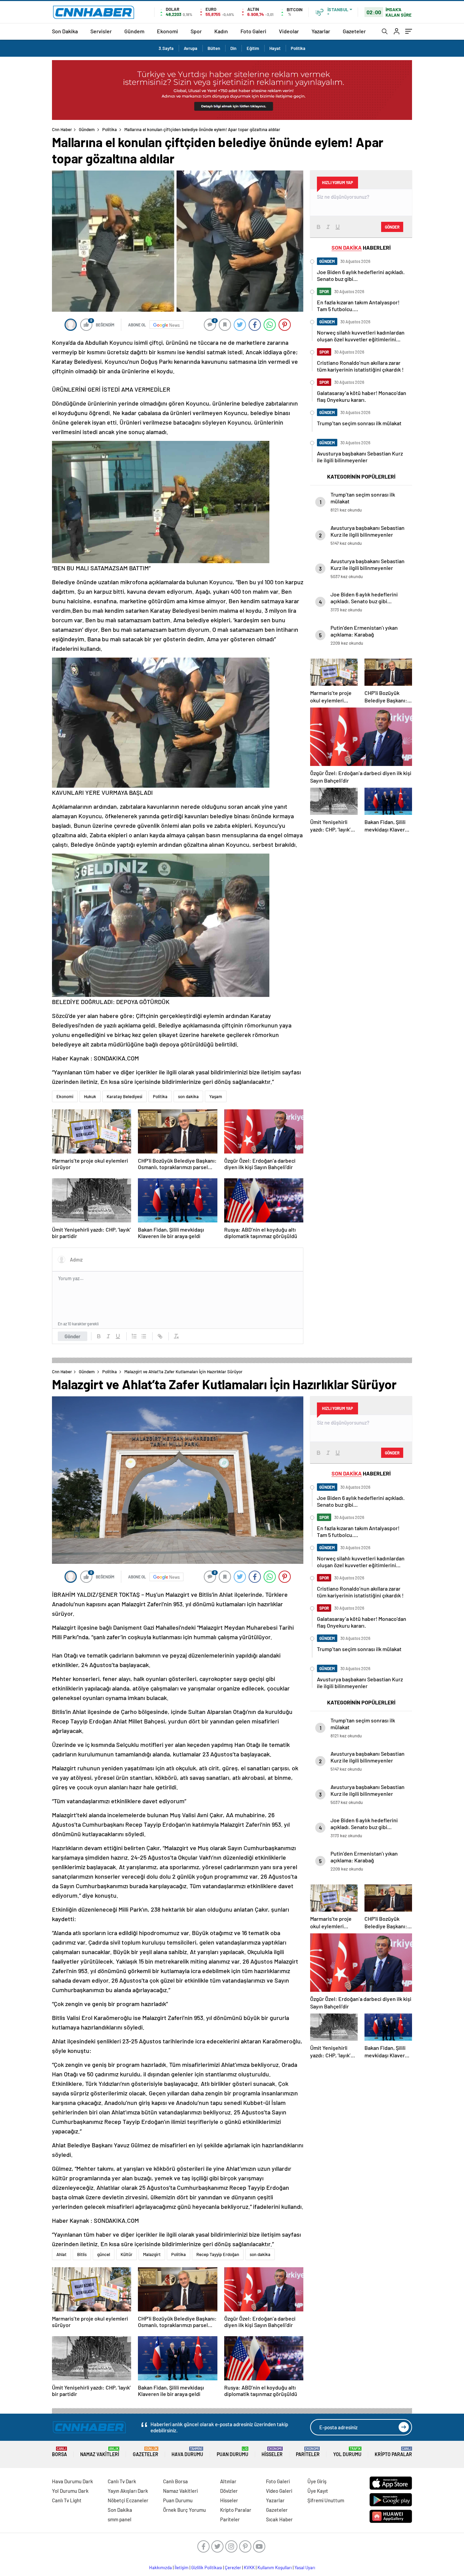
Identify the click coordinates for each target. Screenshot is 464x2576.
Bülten (214, 48)
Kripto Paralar (393, 2452)
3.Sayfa (166, 48)
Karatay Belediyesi (124, 1096)
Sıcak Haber (279, 2519)
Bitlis (82, 2254)
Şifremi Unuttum (326, 2500)
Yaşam (216, 1096)
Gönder (73, 1336)
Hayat (275, 48)
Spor (196, 31)
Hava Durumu (187, 2452)
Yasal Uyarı (305, 2568)
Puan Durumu (233, 2452)
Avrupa (191, 48)
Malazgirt (152, 2254)
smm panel (120, 2519)
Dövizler (229, 2491)
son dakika (188, 1096)
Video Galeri (279, 2491)
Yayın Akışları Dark (128, 2491)
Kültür (127, 2254)
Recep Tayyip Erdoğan (218, 2254)
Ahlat (61, 2254)
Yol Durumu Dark (70, 2491)
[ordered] (134, 1336)
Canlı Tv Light (67, 2500)
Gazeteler (354, 31)
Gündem (134, 31)
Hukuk (90, 1096)
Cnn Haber (62, 129)
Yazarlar (321, 31)
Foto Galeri (253, 31)
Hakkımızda (160, 2568)
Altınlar (228, 2481)
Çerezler (233, 2568)
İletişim (182, 2568)
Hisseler (272, 2452)
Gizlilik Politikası (207, 2568)
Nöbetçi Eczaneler (128, 2500)
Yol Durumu (347, 2452)
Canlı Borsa (175, 2481)
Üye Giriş (317, 2481)
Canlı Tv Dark (122, 2481)
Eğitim (253, 48)
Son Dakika (65, 31)
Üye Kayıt (318, 2491)
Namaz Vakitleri (100, 2452)
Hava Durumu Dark (73, 2481)
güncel (104, 2254)
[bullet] (144, 1336)
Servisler (101, 31)
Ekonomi (167, 31)
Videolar (289, 31)
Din (233, 48)
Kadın (221, 31)
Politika (298, 48)
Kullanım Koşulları (275, 2568)
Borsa (59, 2452)
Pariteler (308, 2452)
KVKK (249, 2568)
